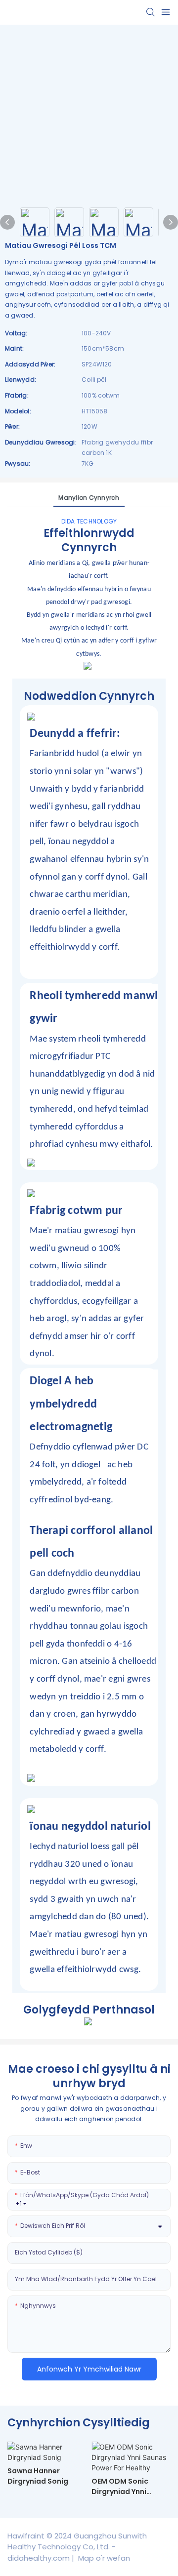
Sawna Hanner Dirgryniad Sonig (38, 2476)
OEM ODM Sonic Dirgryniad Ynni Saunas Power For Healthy (124, 2487)
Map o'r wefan (103, 2558)
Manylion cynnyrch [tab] (89, 498)
